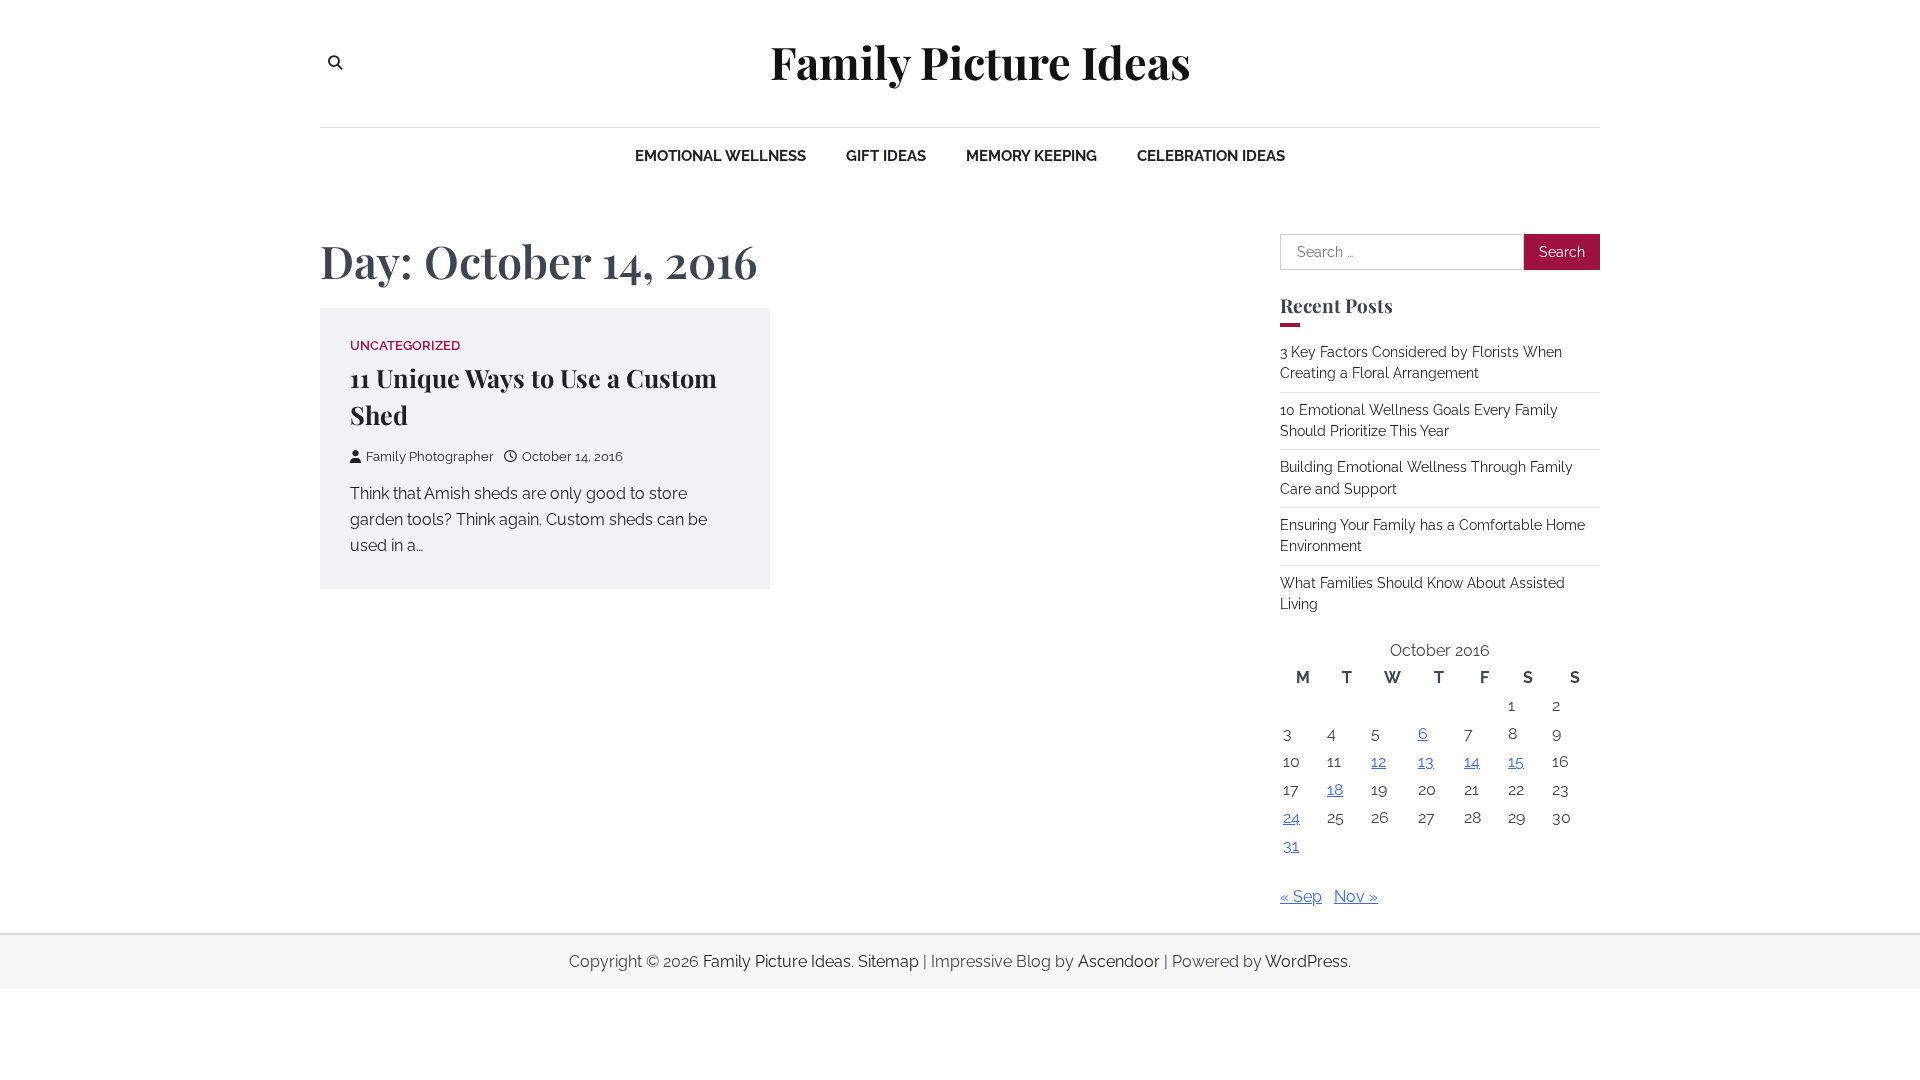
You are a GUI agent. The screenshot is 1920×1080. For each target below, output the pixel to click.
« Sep (1301, 896)
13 (1426, 761)
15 (1516, 761)
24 (1291, 817)
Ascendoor (1119, 961)
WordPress (1306, 961)
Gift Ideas (886, 156)
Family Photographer (430, 456)
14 (1472, 761)
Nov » (1356, 896)
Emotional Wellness (720, 156)
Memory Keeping (1031, 156)
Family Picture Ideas (980, 62)
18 (1335, 789)
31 (1291, 845)
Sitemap (888, 961)
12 (1378, 761)
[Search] (335, 63)
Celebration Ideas (1211, 156)
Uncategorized (405, 345)
